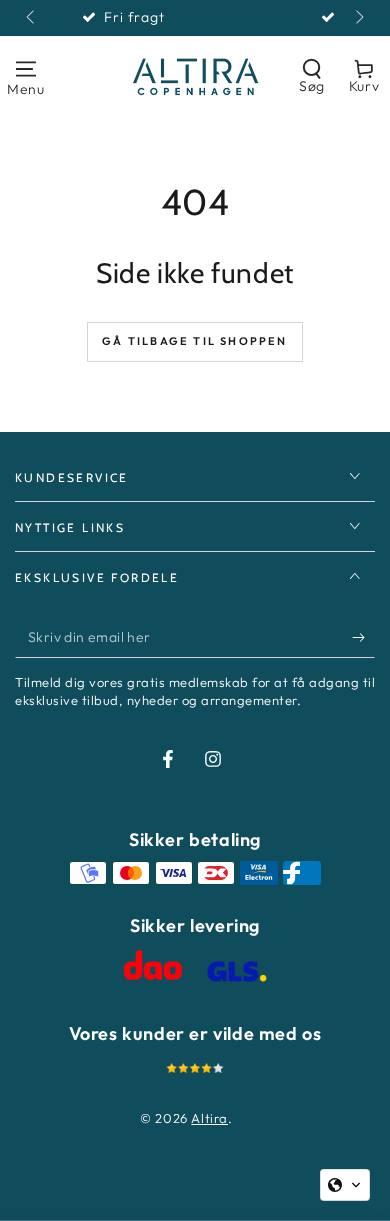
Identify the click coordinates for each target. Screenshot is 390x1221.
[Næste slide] (358, 18)
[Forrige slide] (32, 18)
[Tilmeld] (363, 638)
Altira (209, 1118)
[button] (312, 76)
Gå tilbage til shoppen (194, 341)
